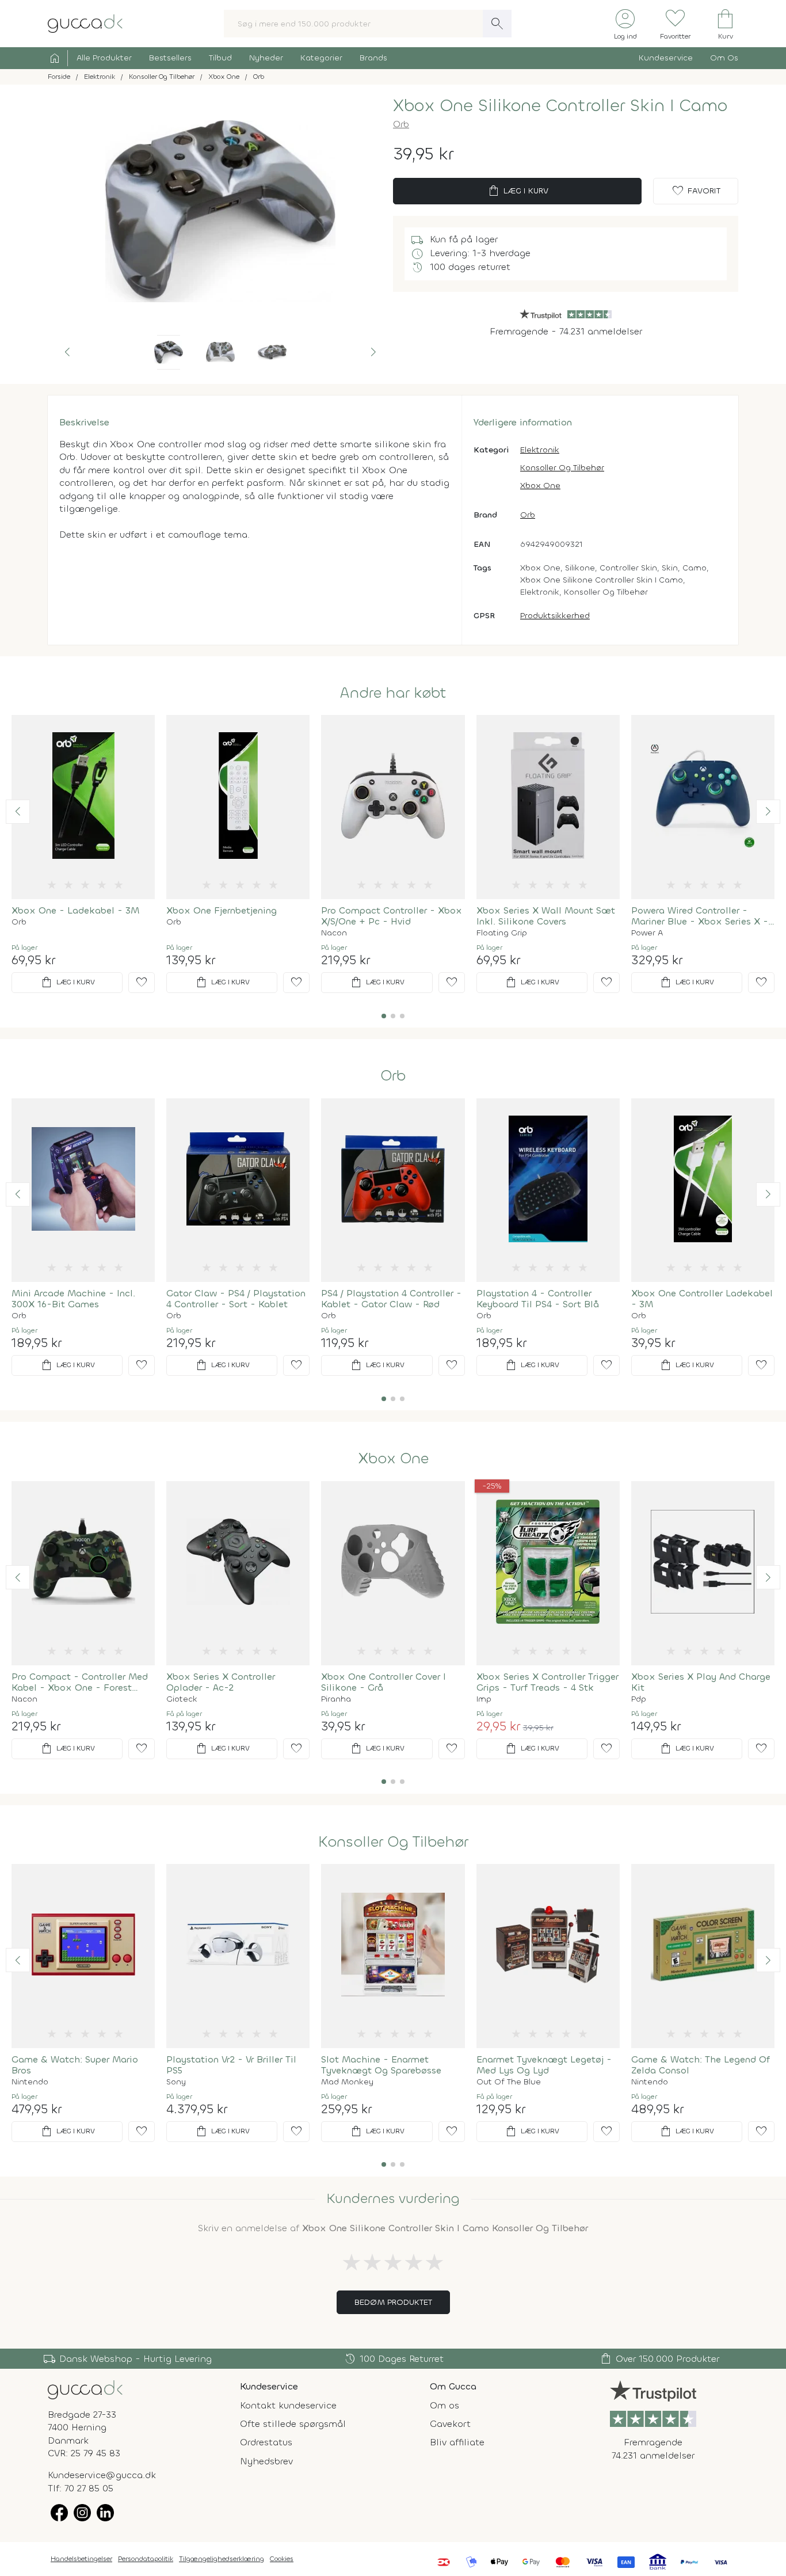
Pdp (639, 1699)
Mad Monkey (347, 2082)
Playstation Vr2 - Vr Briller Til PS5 (231, 2065)
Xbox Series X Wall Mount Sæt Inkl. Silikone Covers (546, 916)
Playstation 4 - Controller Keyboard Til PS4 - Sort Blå (538, 1299)
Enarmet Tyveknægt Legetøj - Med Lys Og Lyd (544, 2065)
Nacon (334, 933)
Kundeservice (666, 58)
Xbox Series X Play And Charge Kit (701, 1682)
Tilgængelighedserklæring (222, 2559)
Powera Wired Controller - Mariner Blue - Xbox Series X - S (700, 916)
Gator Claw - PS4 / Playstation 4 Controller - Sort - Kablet (236, 1299)
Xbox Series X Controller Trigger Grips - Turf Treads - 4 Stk (547, 1682)
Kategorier (321, 58)
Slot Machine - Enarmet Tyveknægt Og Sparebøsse (381, 2065)
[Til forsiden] (85, 23)
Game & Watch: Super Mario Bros (75, 2065)
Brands (373, 58)
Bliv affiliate (457, 2442)
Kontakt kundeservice (288, 2405)
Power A (647, 933)
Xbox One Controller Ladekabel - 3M (702, 1299)
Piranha (336, 1699)
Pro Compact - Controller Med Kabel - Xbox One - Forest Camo (80, 1682)
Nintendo (30, 2082)
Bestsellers (170, 58)
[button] (67, 352)
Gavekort (450, 2424)
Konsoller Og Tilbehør (562, 468)
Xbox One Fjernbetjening (222, 910)
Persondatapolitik (146, 2559)
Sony (176, 2082)
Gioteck (182, 1699)
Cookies (282, 2559)
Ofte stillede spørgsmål (293, 2424)
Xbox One (540, 486)
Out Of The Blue (509, 2082)
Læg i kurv (518, 191)
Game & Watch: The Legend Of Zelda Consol (701, 2065)
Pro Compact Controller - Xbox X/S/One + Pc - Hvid (392, 916)
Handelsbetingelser (81, 2559)
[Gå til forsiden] (85, 2389)
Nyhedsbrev (266, 2461)
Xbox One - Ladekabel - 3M (75, 910)
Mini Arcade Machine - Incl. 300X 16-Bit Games (73, 1299)
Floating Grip (502, 933)
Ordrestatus (266, 2442)
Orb (401, 124)
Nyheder (266, 58)
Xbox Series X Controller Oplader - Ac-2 (221, 1682)
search (497, 24)
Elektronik (540, 450)
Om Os (724, 58)
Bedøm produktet (393, 2302)
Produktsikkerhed (555, 616)
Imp (484, 1699)
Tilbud (220, 58)
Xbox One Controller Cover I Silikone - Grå (384, 1682)
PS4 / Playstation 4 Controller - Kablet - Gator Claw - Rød (391, 1299)
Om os (444, 2405)
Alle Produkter (104, 58)
